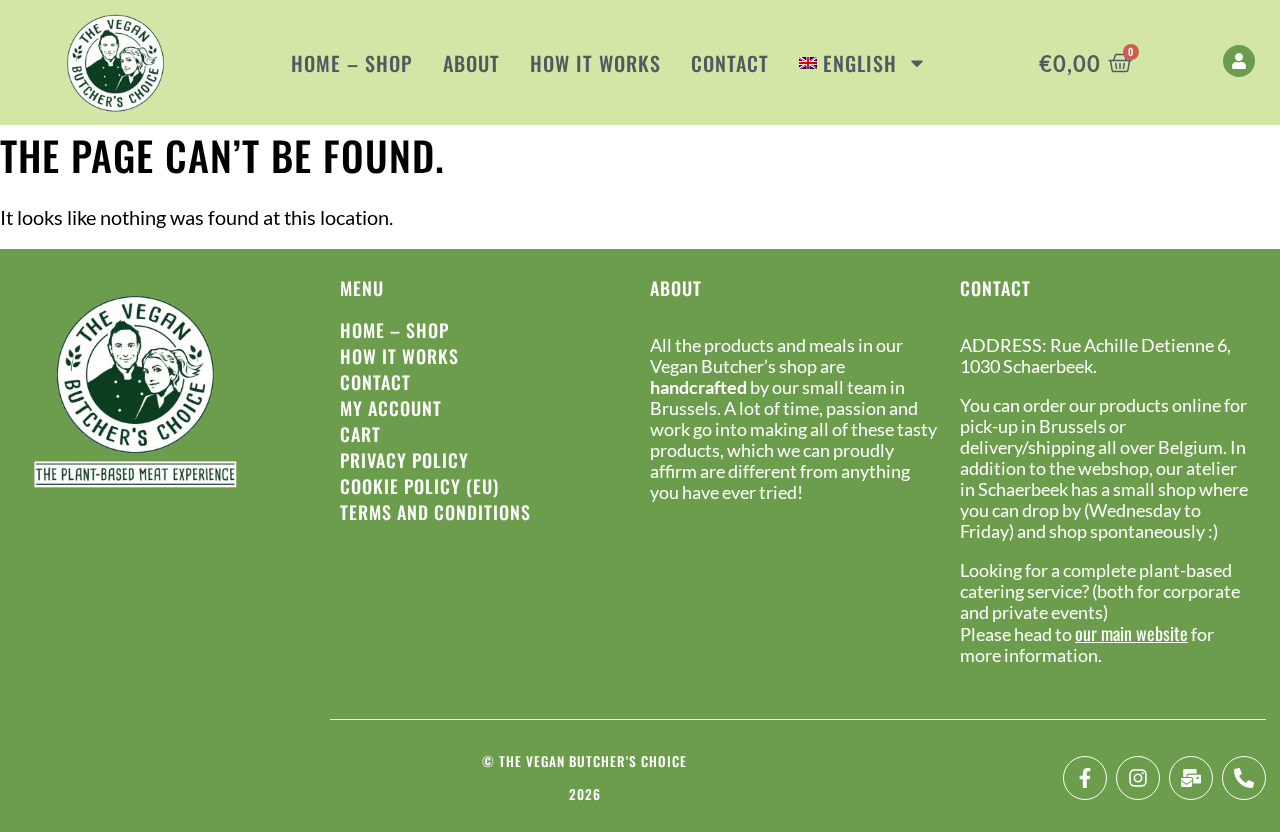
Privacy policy (404, 460)
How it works (595, 63)
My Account (391, 408)
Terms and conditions (435, 512)
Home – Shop (352, 63)
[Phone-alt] (1244, 778)
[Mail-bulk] (1191, 778)
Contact (730, 63)
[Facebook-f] (1085, 778)
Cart (360, 434)
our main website (1131, 633)
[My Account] (1239, 61)
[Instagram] (1138, 778)
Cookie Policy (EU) (419, 486)
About (471, 63)
